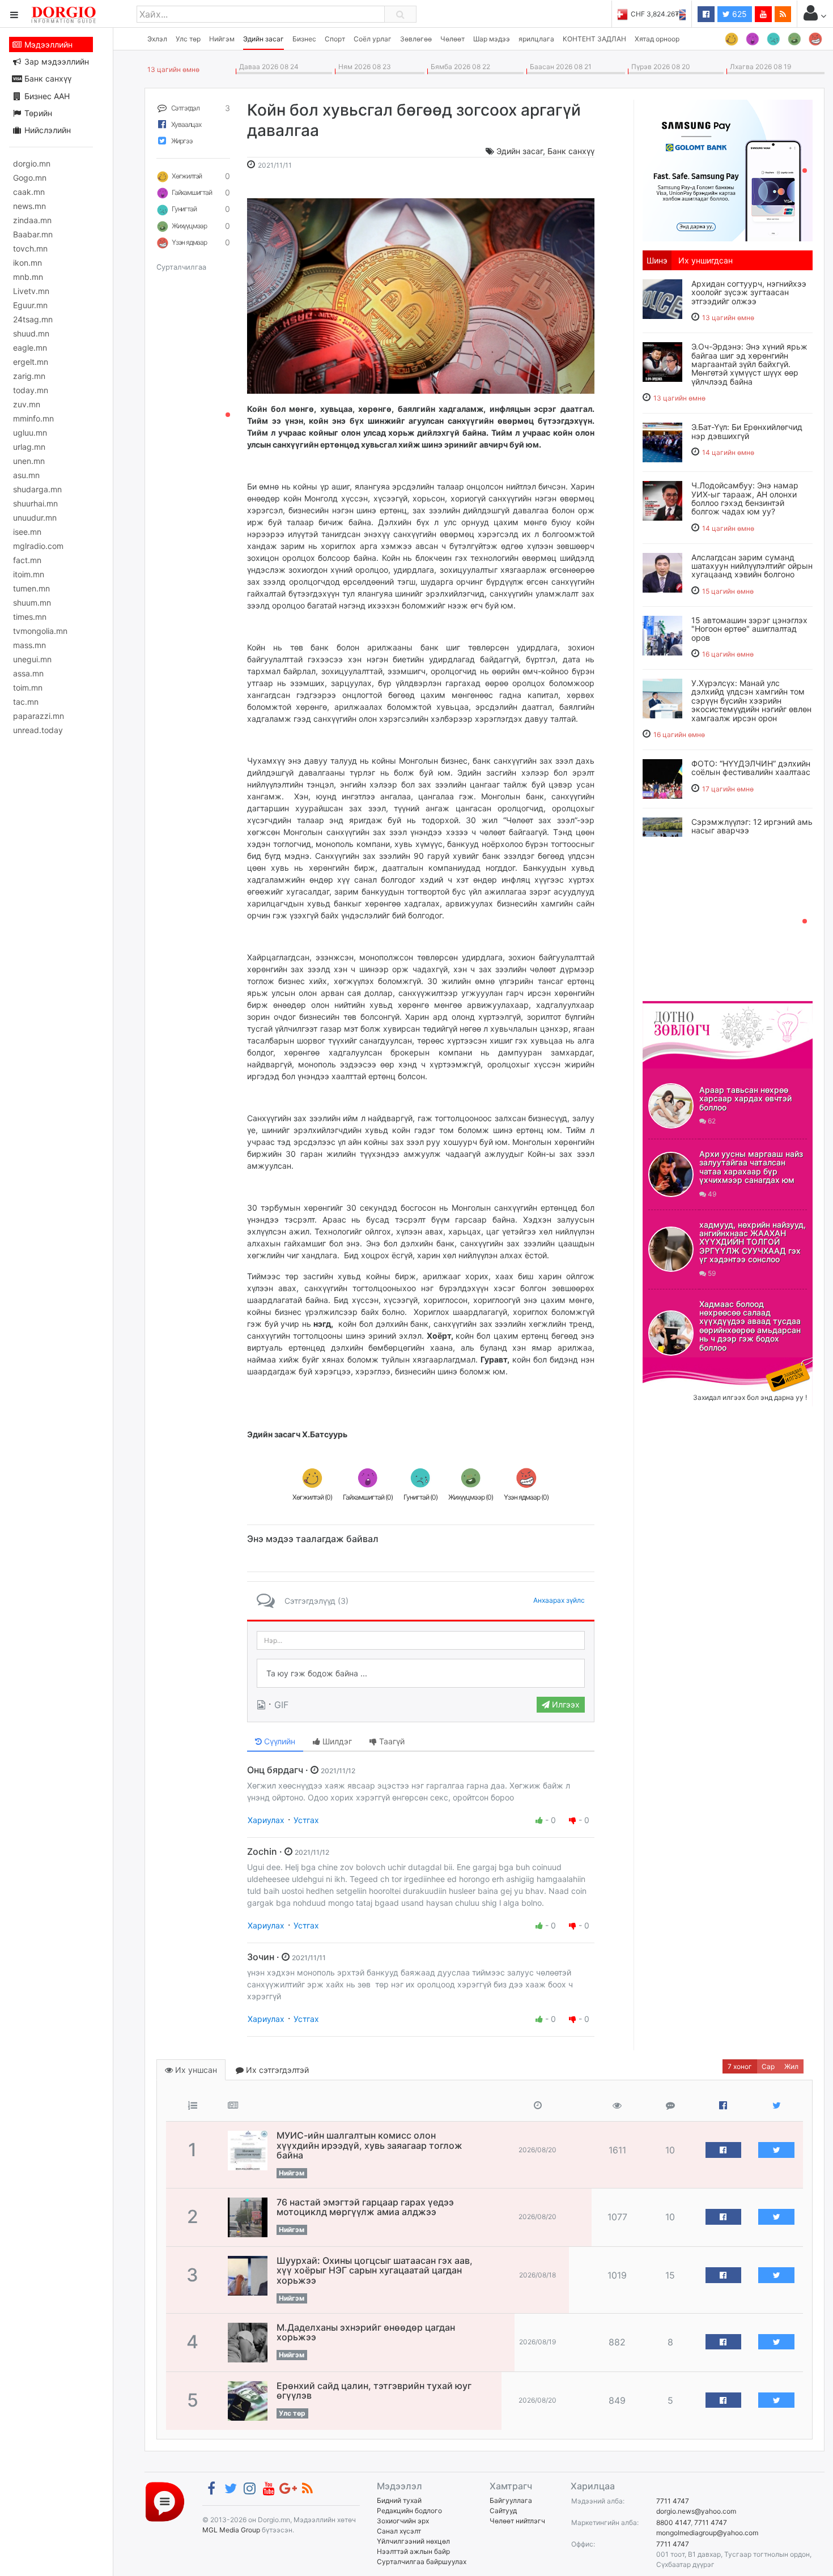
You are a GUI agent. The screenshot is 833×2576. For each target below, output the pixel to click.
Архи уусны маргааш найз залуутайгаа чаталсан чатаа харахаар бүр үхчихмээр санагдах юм (751, 1167)
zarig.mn (29, 376)
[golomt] (728, 169)
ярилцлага (536, 39)
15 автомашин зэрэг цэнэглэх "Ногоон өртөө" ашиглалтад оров (749, 629)
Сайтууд (503, 2511)
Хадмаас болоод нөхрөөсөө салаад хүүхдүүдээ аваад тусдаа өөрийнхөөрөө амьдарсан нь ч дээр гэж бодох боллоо (750, 1326)
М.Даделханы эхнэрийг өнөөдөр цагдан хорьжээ (366, 2332)
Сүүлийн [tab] (279, 1741)
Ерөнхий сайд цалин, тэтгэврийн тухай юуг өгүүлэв (374, 2391)
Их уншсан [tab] (195, 2070)
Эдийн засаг (263, 39)
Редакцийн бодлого (409, 2511)
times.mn (30, 617)
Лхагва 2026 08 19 (759, 67)
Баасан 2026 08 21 (559, 67)
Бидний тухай (399, 2500)
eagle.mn (30, 348)
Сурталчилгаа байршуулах (422, 2562)
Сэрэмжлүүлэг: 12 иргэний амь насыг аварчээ (752, 826)
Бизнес (304, 39)
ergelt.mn (31, 362)
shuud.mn (31, 333)
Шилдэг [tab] (336, 1741)
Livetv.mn (31, 291)
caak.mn (29, 192)
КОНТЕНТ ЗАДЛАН (594, 39)
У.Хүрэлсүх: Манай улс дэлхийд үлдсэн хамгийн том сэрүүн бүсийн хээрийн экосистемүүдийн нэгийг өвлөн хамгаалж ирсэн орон (751, 701)
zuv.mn (27, 404)
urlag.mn (29, 447)
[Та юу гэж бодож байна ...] (421, 1674)
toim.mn (28, 687)
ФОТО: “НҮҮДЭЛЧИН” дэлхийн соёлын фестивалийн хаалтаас (751, 768)
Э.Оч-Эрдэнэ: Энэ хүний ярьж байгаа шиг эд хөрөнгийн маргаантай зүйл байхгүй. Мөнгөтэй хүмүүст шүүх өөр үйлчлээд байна (749, 364)
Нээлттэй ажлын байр (413, 2551)
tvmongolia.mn (40, 631)
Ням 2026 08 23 (363, 67)
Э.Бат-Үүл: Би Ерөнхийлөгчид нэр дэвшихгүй (747, 431)
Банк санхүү (47, 78)
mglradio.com (38, 546)
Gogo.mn (30, 178)
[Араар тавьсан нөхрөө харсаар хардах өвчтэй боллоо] (671, 1106)
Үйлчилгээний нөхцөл (413, 2541)
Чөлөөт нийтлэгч (517, 2521)
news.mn (29, 206)
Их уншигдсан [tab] (705, 260)
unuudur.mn (35, 518)
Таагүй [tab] (391, 1741)
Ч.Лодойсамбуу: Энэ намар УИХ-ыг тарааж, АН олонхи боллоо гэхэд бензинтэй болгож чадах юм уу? (745, 498)
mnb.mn (28, 277)
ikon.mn (27, 263)
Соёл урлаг (373, 39)
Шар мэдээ (492, 39)
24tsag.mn (33, 319)
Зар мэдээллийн (56, 61)
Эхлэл (157, 39)
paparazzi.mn (39, 716)
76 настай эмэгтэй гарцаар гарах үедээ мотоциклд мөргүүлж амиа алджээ (365, 2207)
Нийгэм (222, 39)
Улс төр (188, 39)
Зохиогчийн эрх (403, 2521)
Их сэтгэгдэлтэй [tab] (276, 2070)
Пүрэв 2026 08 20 (659, 67)
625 (738, 14)
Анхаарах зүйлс (559, 1600)
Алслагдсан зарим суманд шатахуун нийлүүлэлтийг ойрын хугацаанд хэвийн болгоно (752, 566)
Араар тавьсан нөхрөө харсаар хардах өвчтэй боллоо (745, 1098)
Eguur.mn (30, 305)
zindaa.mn (32, 220)
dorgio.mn (32, 163)
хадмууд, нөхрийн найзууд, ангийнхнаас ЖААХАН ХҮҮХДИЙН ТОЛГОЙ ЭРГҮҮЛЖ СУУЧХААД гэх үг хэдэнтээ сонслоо (753, 1242)
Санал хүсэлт (399, 2531)
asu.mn (26, 475)
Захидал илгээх (678, 1364)
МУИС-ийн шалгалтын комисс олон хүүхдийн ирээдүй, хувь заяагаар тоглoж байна (369, 2145)
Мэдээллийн (47, 44)
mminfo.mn (33, 418)
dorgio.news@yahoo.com (696, 2511)
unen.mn (29, 461)
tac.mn (26, 702)
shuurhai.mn (35, 503)
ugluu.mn (30, 433)
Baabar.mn (33, 234)
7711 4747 (673, 2501)
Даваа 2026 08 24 (267, 67)
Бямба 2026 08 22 (459, 67)
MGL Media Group (231, 2530)
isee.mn (27, 532)
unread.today (38, 730)
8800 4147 (673, 2522)
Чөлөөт (452, 39)
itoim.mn (29, 574)
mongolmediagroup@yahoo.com (707, 2533)
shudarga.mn (37, 489)
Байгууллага (511, 2500)
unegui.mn (32, 659)
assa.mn (28, 673)
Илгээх (565, 1704)
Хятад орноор (657, 39)
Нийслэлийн (46, 130)
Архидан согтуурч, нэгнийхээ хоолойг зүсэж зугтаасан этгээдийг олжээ (749, 292)
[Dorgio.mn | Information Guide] (165, 2501)
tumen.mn (31, 588)
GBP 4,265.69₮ (662, 14)
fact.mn (27, 560)
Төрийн (37, 113)
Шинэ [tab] (657, 260)
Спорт (335, 39)
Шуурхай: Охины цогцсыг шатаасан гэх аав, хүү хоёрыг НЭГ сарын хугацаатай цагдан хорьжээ (375, 2270)
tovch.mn (30, 248)
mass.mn (29, 645)
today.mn (31, 390)
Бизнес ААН (46, 96)
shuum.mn (32, 603)
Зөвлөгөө (416, 39)
